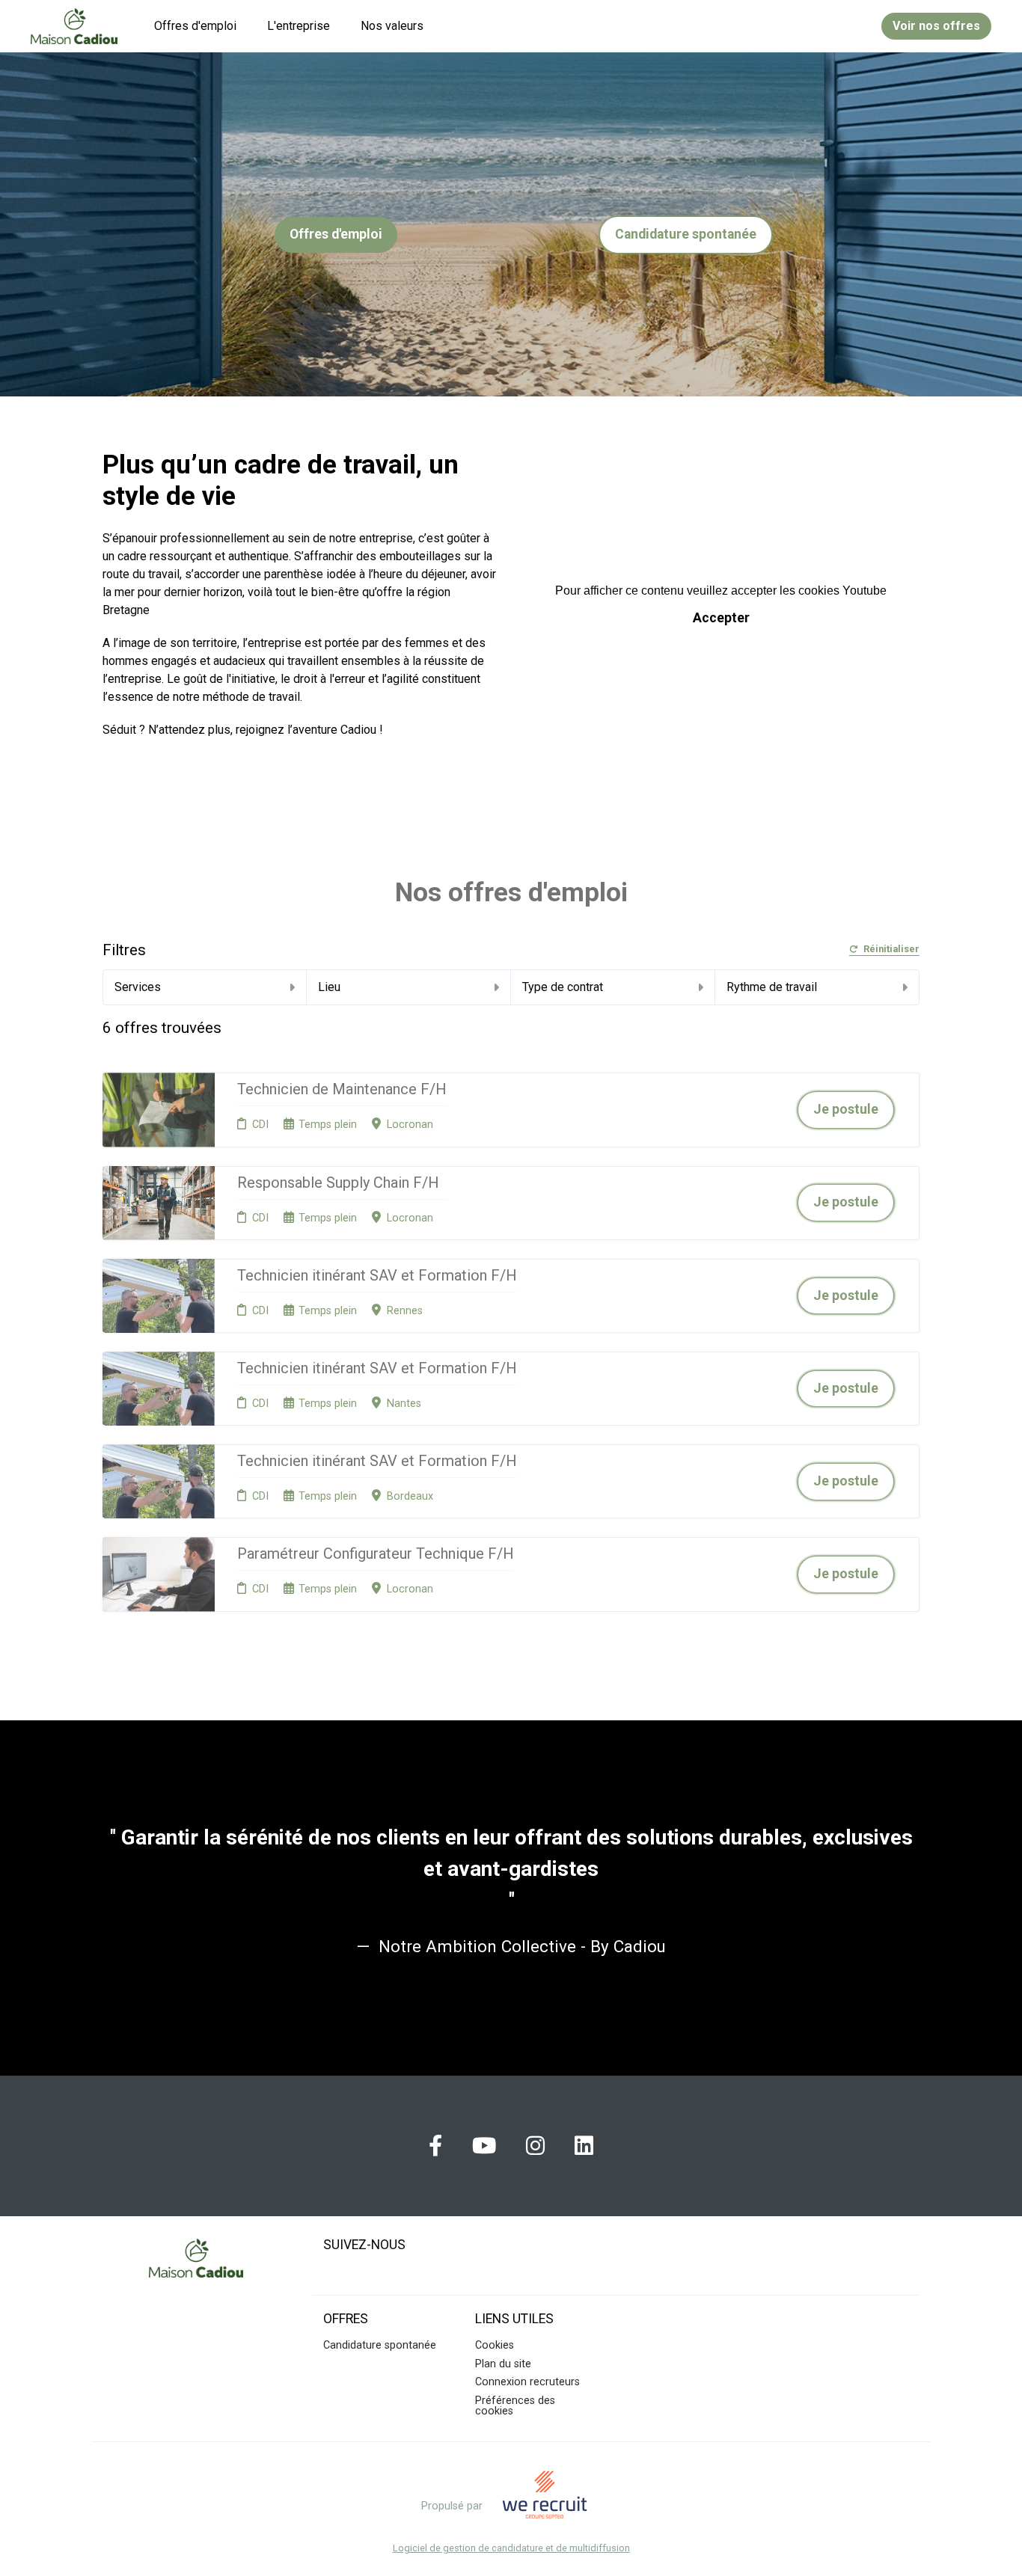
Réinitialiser (891, 950)
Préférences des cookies (515, 2406)
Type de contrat (563, 987)
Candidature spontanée (686, 234)
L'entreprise (299, 26)
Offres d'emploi (195, 26)
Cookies (495, 2345)
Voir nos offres (936, 26)
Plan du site (503, 2364)
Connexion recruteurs (527, 2382)
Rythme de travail (772, 987)
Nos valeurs (392, 26)
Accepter (721, 618)
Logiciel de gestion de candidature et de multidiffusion (511, 2549)
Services (138, 987)
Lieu (329, 987)
